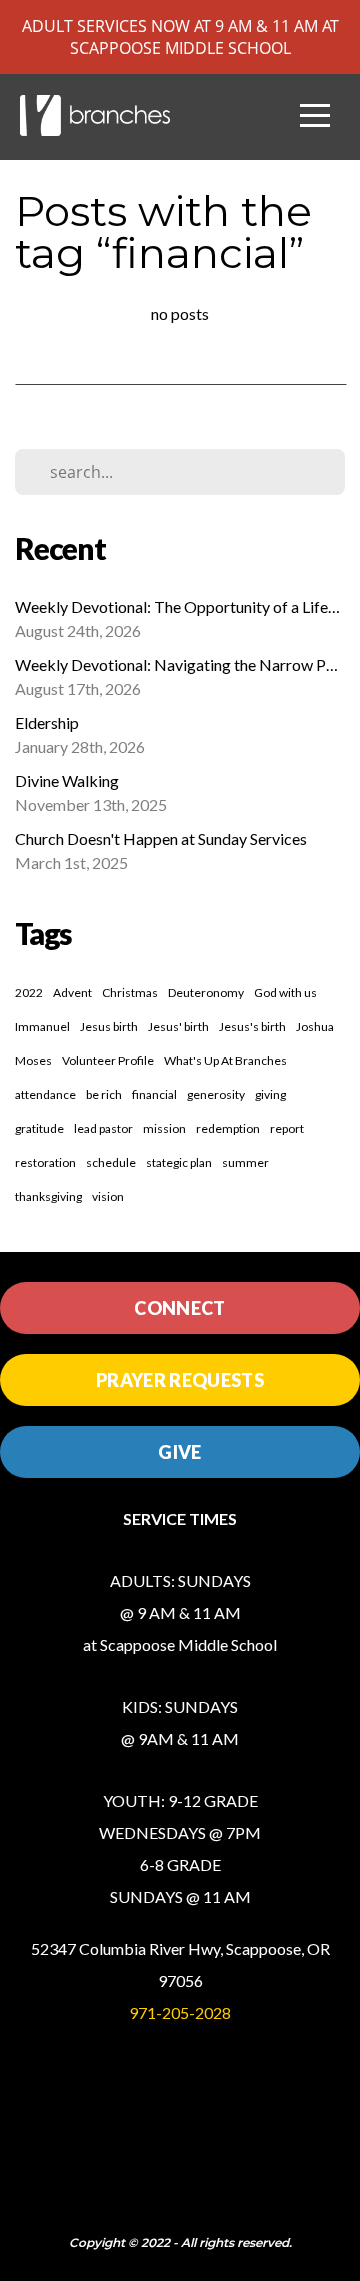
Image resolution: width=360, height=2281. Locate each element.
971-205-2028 (180, 2012)
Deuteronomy (206, 992)
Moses (33, 1060)
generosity (216, 1094)
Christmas (130, 992)
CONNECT (180, 1308)
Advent (72, 992)
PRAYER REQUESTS (180, 1380)
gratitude (39, 1128)
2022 (29, 992)
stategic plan (179, 1162)
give (179, 1452)
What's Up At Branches (225, 1060)
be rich (104, 1094)
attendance (45, 1094)
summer (245, 1162)
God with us (285, 992)
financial (154, 1094)
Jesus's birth (252, 1026)
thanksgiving (48, 1196)
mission (164, 1128)
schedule (111, 1162)
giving (270, 1094)
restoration (45, 1162)
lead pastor (103, 1128)
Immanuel (42, 1026)
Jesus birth (109, 1026)
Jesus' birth (178, 1026)
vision (108, 1196)
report (287, 1128)
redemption (228, 1128)
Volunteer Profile (108, 1060)
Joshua (315, 1026)
